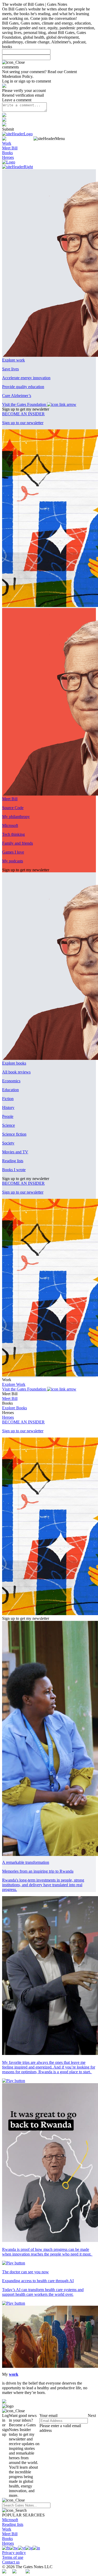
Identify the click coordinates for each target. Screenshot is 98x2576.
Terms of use (13, 2557)
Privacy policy (14, 2553)
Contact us (11, 2562)
